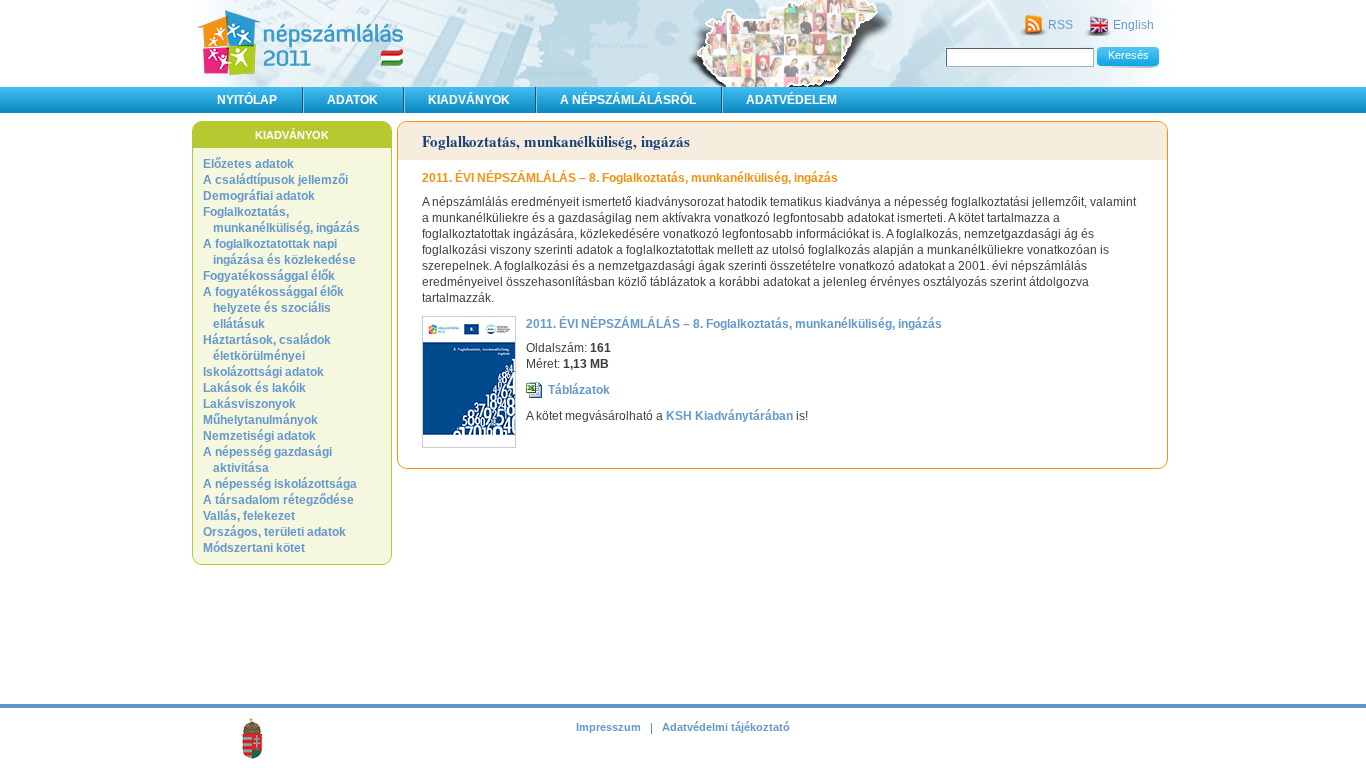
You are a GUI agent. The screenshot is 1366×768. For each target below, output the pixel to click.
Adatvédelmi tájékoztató (726, 727)
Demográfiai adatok (259, 196)
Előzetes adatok (248, 164)
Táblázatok (579, 390)
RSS (1060, 25)
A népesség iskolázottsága (280, 484)
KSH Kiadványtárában (729, 416)
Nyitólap (247, 100)
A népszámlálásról (628, 100)
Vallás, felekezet (249, 516)
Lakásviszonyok (249, 404)
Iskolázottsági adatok (263, 372)
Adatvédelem (791, 100)
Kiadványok (469, 100)
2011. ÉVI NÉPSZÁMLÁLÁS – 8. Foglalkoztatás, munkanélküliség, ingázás (734, 324)
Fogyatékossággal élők (269, 276)
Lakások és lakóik (254, 388)
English (1133, 25)
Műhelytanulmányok (260, 420)
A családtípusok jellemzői (275, 180)
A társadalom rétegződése (278, 500)
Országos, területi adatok (274, 532)
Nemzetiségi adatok (259, 436)
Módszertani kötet (254, 548)
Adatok (352, 100)
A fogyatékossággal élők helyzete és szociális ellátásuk (273, 308)
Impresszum (608, 727)
